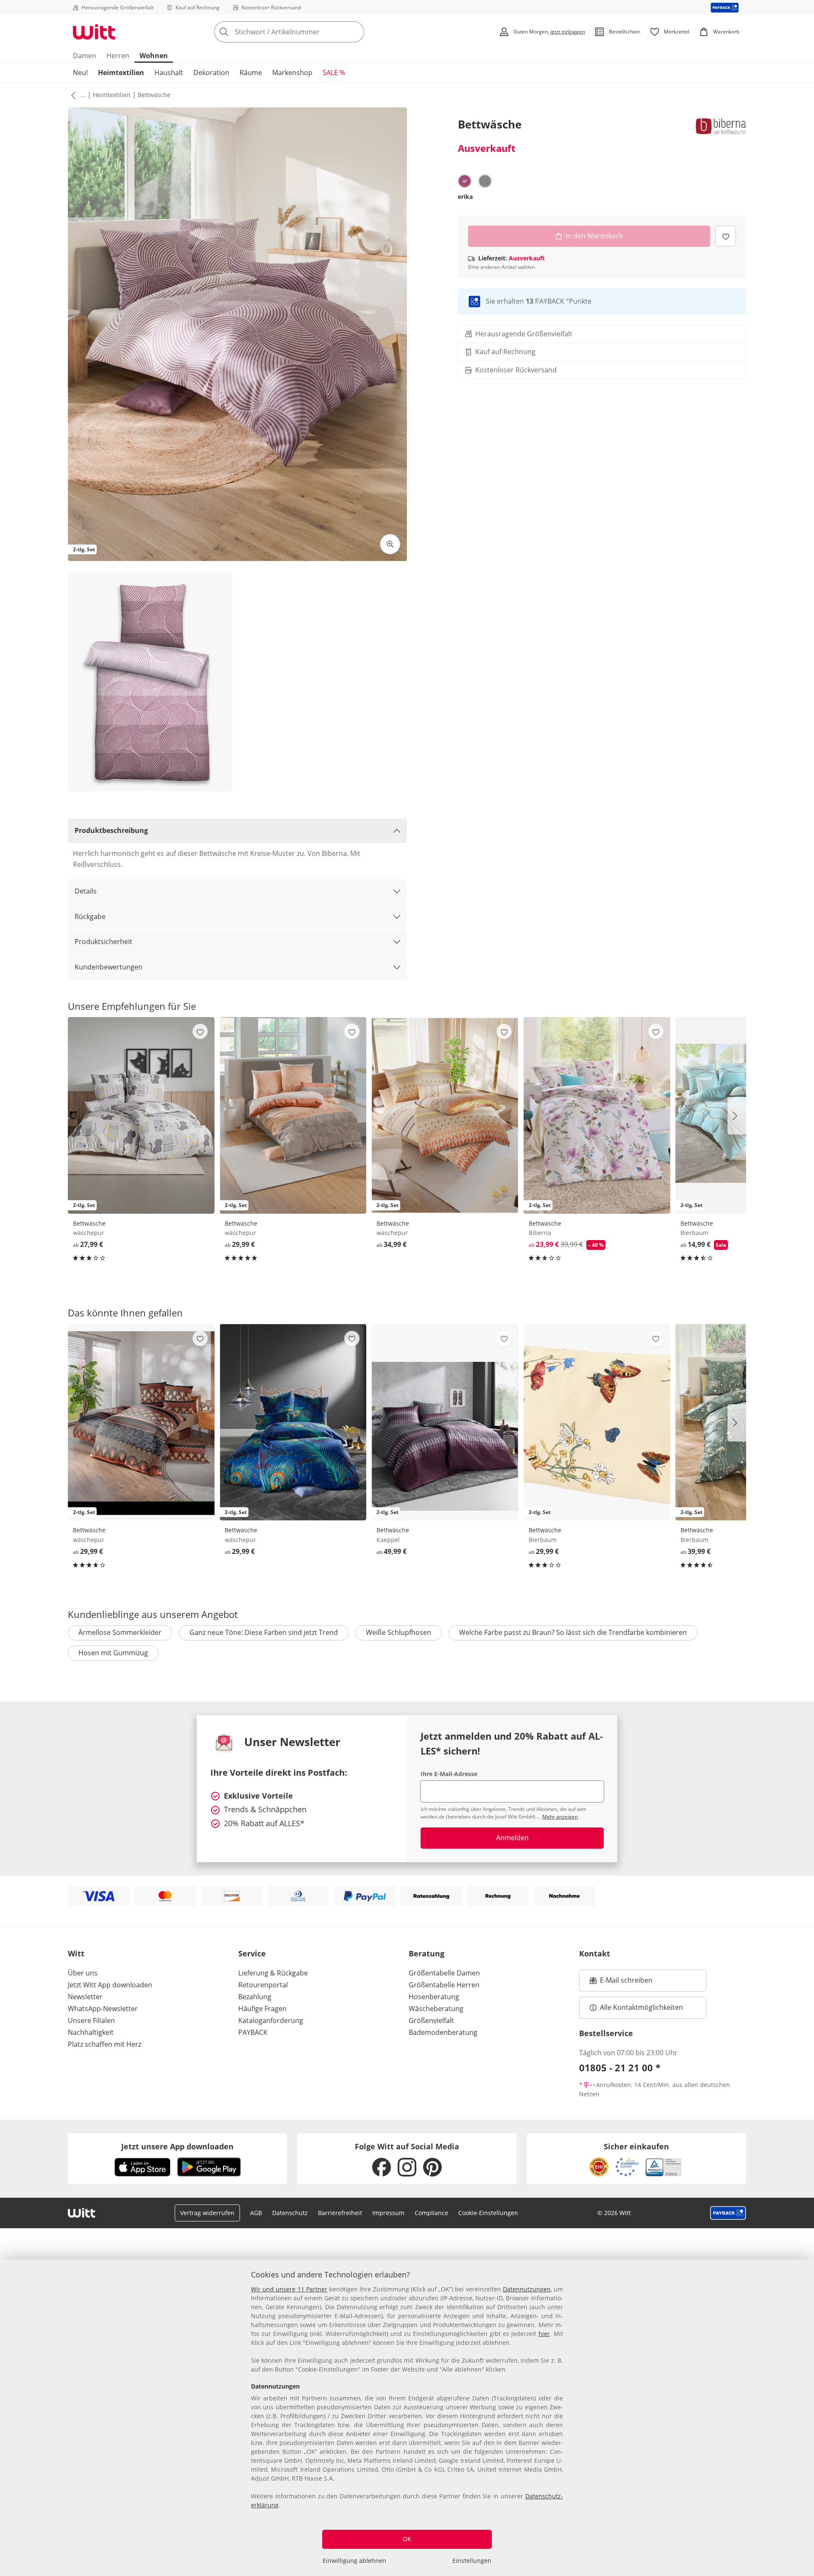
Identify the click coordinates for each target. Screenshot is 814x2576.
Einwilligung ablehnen (354, 2561)
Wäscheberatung (436, 2009)
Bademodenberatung (443, 2032)
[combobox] (308, 32)
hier (544, 2334)
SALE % (334, 73)
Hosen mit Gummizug (113, 1653)
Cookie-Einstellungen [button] (488, 2213)
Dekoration (211, 73)
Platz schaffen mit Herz (105, 2044)
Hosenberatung (434, 1997)
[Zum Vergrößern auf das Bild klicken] (390, 544)
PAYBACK (253, 2032)
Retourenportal (263, 1985)
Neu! (80, 73)
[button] (72, 95)
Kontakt (595, 1953)
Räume (251, 73)
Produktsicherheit (103, 942)
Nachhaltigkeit (91, 2032)
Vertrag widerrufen (207, 2213)
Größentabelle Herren (444, 1985)
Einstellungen (472, 2561)
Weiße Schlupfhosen (399, 1632)
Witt (76, 1953)
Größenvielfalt (431, 2020)
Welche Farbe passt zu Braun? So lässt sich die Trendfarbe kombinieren (573, 1632)
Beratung (427, 1953)
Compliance (431, 2213)
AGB (256, 2213)
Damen (85, 56)
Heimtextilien (121, 73)
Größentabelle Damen (444, 1973)
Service (252, 1953)
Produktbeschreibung (111, 830)
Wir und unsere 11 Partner (289, 2289)
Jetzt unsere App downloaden (177, 2146)
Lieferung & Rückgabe (273, 1973)
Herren (118, 56)
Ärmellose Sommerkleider (120, 1632)
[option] (465, 181)
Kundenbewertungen (109, 967)
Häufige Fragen (262, 2009)
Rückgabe (90, 916)
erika (465, 197)
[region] (407, 2418)
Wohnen (154, 56)
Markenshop (292, 73)
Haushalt (169, 73)
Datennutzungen (527, 2289)
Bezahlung (255, 1997)
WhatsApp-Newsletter (103, 2009)
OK (407, 2539)
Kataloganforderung (271, 2020)
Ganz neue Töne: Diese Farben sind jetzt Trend (264, 1632)
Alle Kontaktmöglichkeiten (641, 2007)
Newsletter (85, 1997)
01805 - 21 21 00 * (620, 2068)
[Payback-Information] (728, 2213)
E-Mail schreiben (621, 1983)
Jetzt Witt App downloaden (110, 1985)
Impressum (388, 2213)
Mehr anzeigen (560, 1817)
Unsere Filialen (91, 2020)
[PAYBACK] (725, 7)
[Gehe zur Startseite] (94, 32)
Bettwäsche (154, 95)
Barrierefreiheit (340, 2213)
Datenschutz (290, 2213)
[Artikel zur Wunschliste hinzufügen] (726, 236)
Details (86, 891)
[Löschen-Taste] (355, 32)
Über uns (83, 1973)
